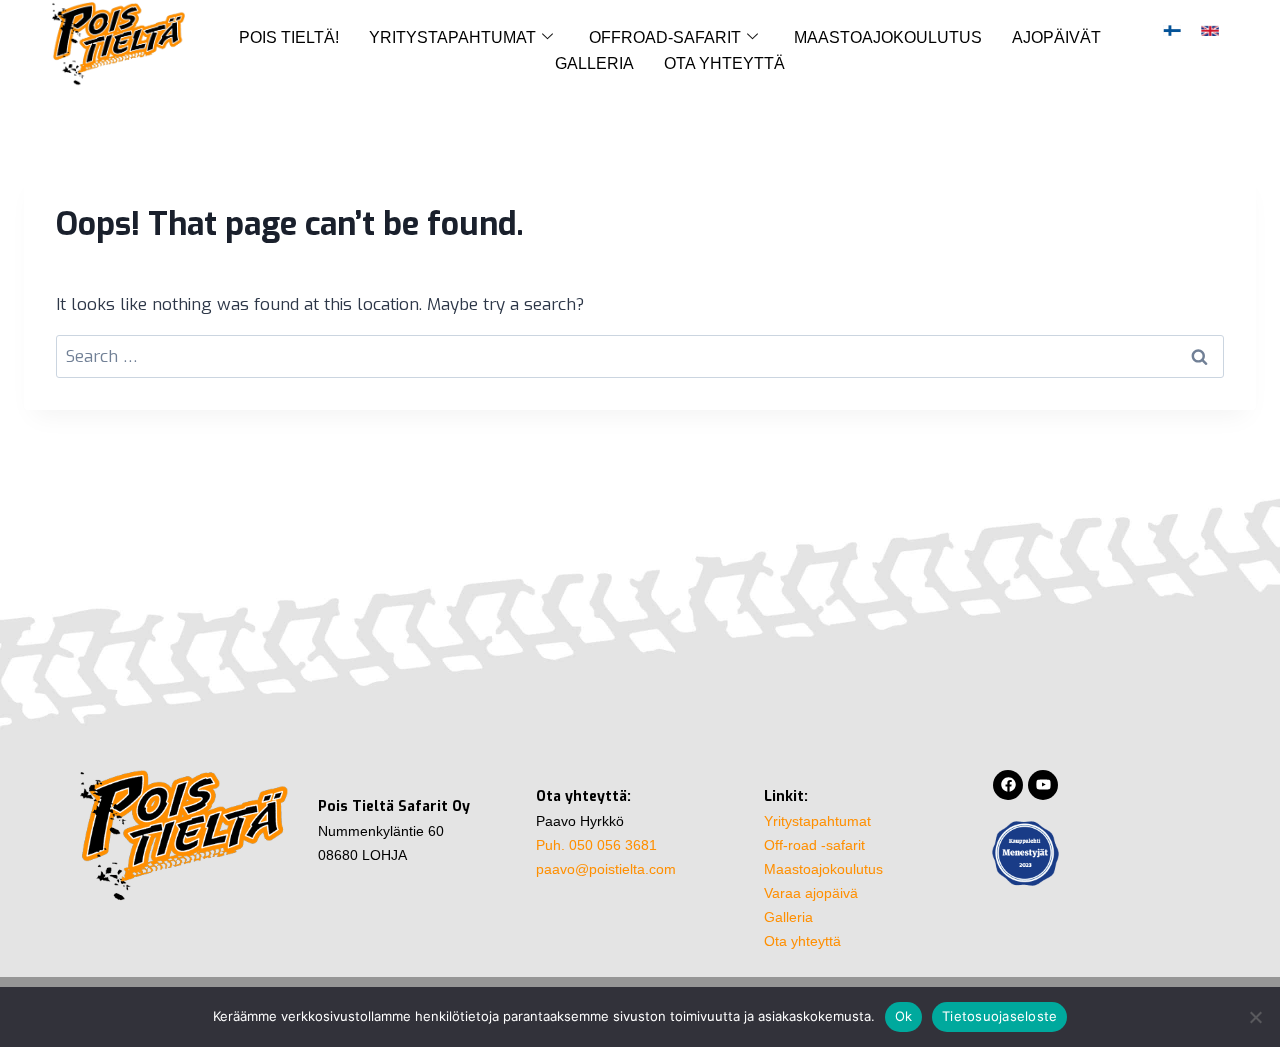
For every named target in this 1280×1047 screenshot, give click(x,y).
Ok (904, 1016)
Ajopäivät (1056, 37)
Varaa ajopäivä (811, 893)
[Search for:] (640, 356)
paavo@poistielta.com (606, 869)
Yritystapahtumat (452, 37)
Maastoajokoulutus (888, 37)
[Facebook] (1008, 785)
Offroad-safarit (665, 37)
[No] (1255, 1017)
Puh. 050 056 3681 (596, 845)
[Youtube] (1043, 785)
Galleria (594, 63)
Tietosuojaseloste (999, 1016)
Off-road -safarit (814, 845)
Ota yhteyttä (724, 63)
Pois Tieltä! (289, 37)
